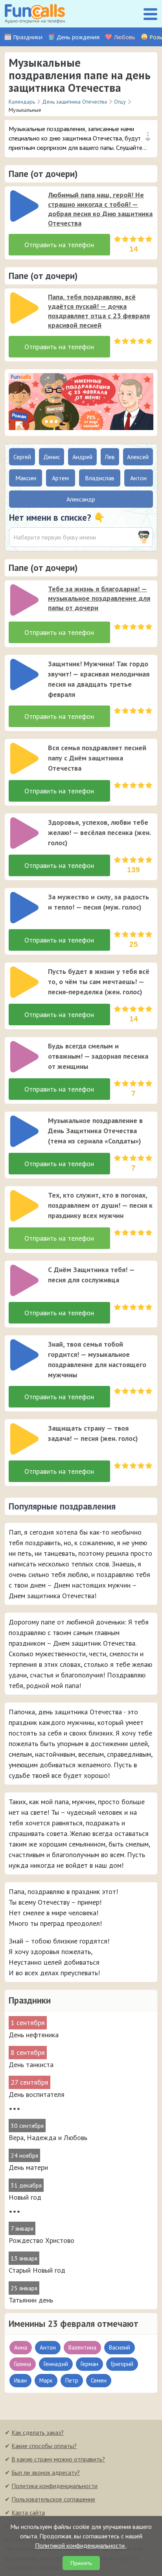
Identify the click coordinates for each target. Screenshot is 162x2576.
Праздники (28, 37)
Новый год (25, 2197)
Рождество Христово (41, 2240)
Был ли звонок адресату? (46, 2472)
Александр (81, 499)
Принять (81, 2563)
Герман (89, 2364)
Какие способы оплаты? (44, 2446)
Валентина (82, 2347)
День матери (28, 2167)
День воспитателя (37, 2094)
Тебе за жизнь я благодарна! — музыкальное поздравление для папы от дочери (99, 598)
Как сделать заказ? (38, 2432)
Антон (48, 2347)
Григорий (122, 2364)
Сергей (22, 457)
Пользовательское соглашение (53, 2499)
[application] (22, 204)
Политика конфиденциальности (54, 2486)
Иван (20, 2380)
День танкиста (31, 2065)
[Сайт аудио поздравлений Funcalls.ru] (35, 14)
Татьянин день (31, 2300)
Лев (110, 457)
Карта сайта (28, 2512)
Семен (99, 2380)
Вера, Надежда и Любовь (48, 2138)
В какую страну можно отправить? (58, 2459)
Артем (60, 478)
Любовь (124, 37)
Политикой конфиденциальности (81, 2545)
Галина (23, 2364)
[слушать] (24, 206)
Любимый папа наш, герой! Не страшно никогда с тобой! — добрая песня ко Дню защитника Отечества (100, 209)
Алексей (138, 457)
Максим (26, 478)
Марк (46, 2380)
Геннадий (56, 2364)
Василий (120, 2347)
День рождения (78, 37)
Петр (72, 2380)
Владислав (100, 478)
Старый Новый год (37, 2270)
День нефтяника (34, 2035)
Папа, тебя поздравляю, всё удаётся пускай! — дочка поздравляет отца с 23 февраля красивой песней (99, 311)
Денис (52, 457)
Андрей (82, 457)
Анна (21, 2347)
